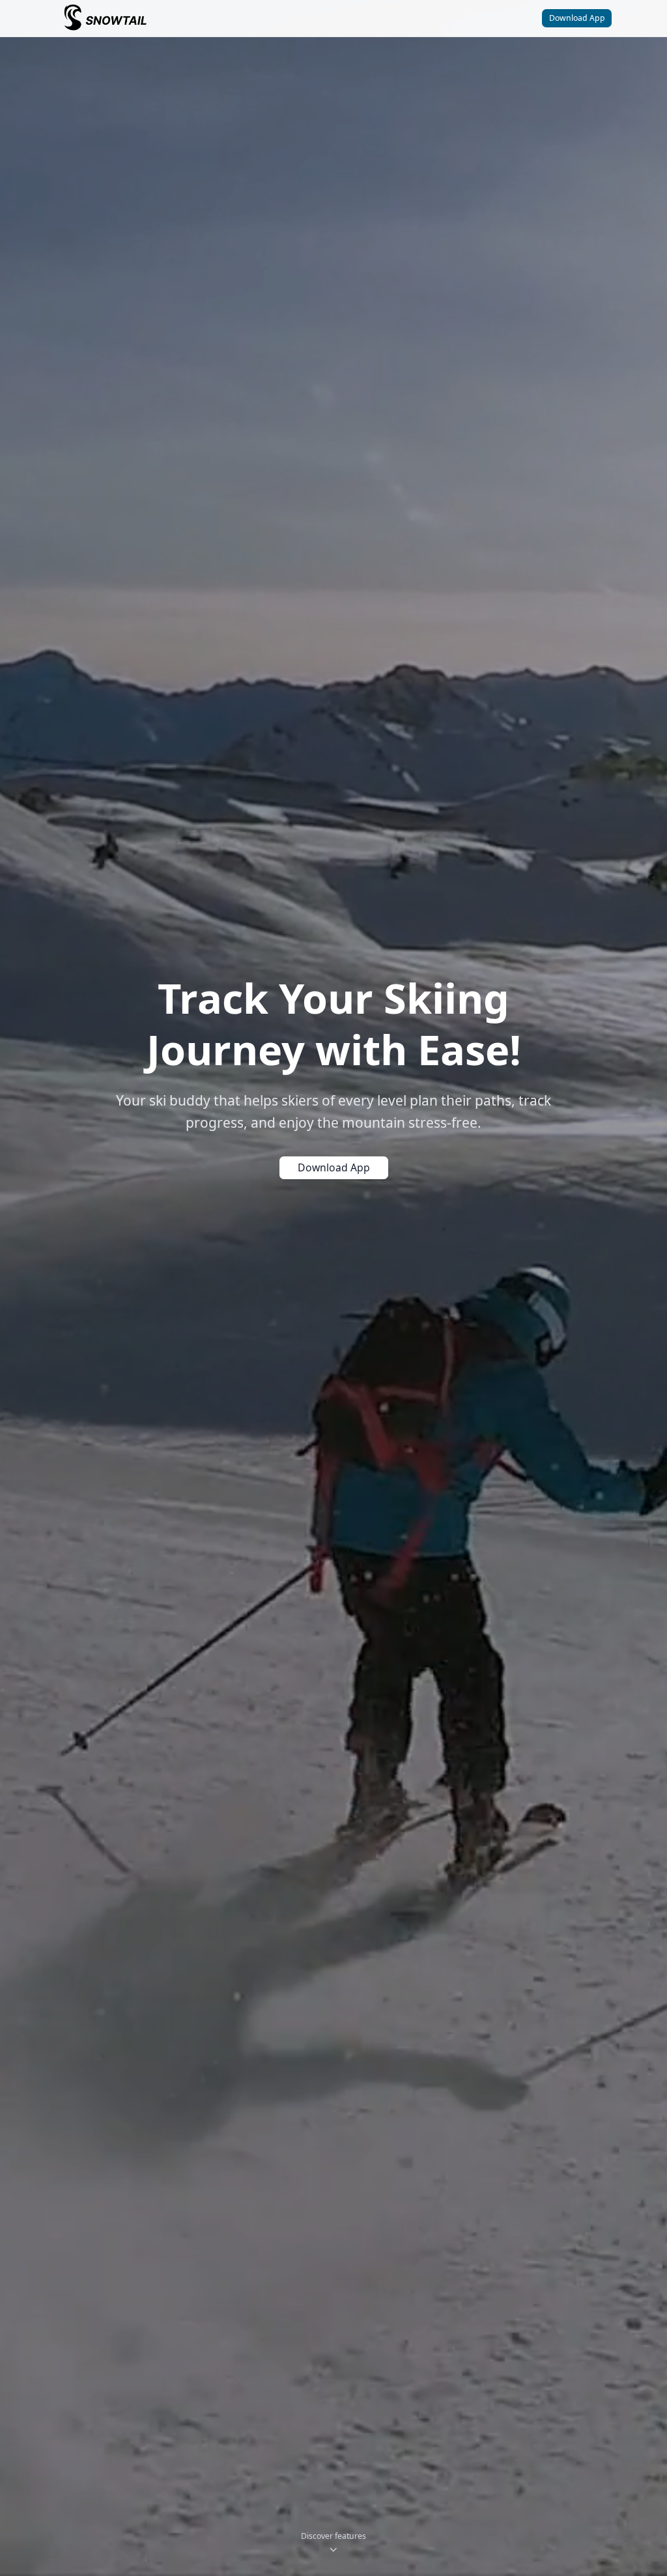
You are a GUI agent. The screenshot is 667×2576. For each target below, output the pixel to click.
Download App (577, 18)
